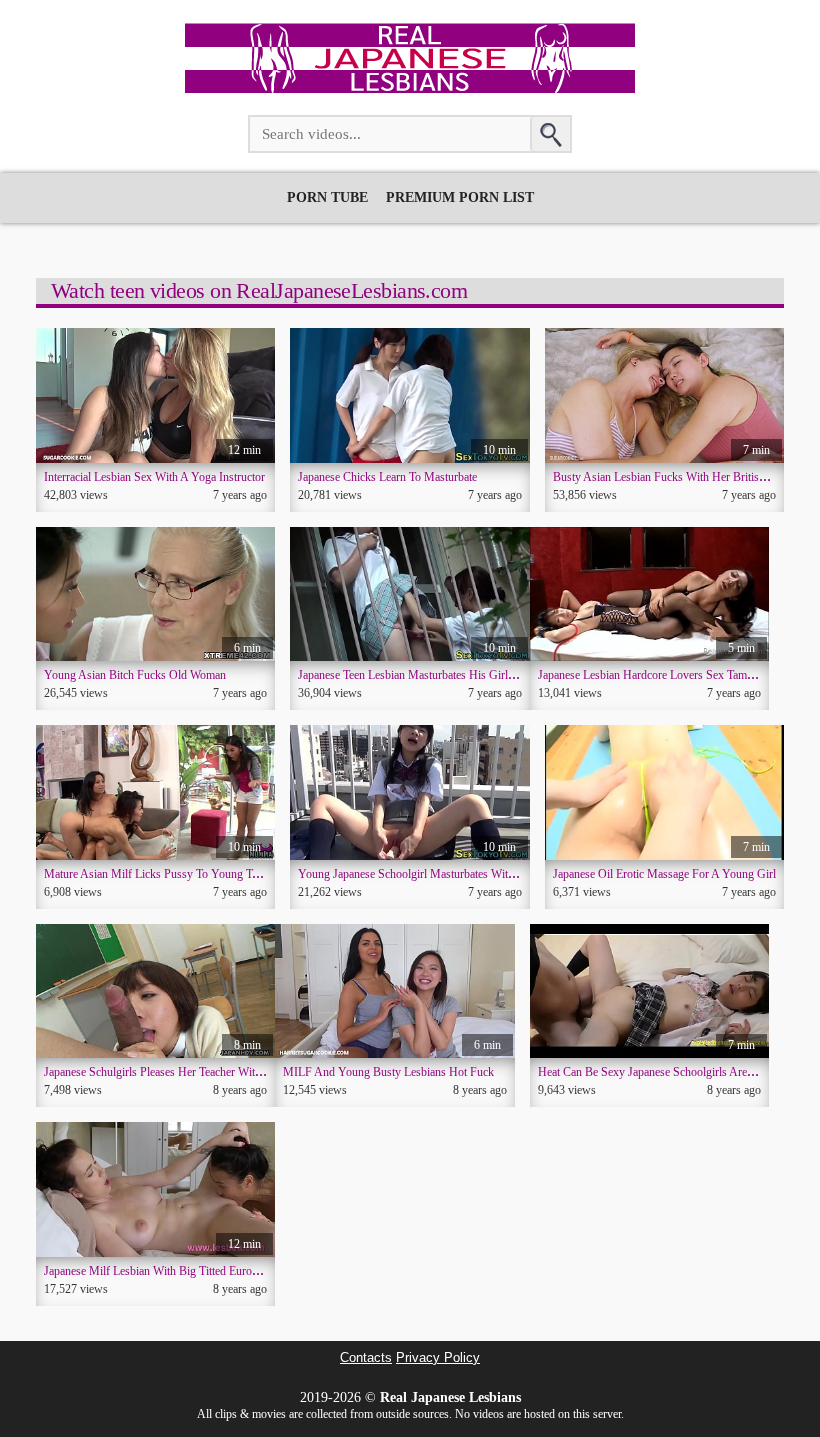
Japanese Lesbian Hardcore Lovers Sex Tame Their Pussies (678, 675)
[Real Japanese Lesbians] (410, 87)
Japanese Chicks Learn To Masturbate (387, 477)
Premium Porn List (460, 197)
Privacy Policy (438, 1358)
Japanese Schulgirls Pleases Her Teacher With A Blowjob (179, 1072)
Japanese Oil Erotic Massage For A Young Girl (664, 874)
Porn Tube (327, 197)
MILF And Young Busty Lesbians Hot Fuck (388, 1072)
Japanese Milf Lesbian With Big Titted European (159, 1271)
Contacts (366, 1358)
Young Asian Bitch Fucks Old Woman (135, 675)
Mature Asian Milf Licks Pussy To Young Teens (158, 874)
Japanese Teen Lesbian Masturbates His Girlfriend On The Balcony (457, 675)
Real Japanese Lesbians (450, 1397)
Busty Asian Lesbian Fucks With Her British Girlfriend (684, 477)
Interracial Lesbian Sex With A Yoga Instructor (154, 477)
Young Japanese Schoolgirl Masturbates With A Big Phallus (440, 874)
